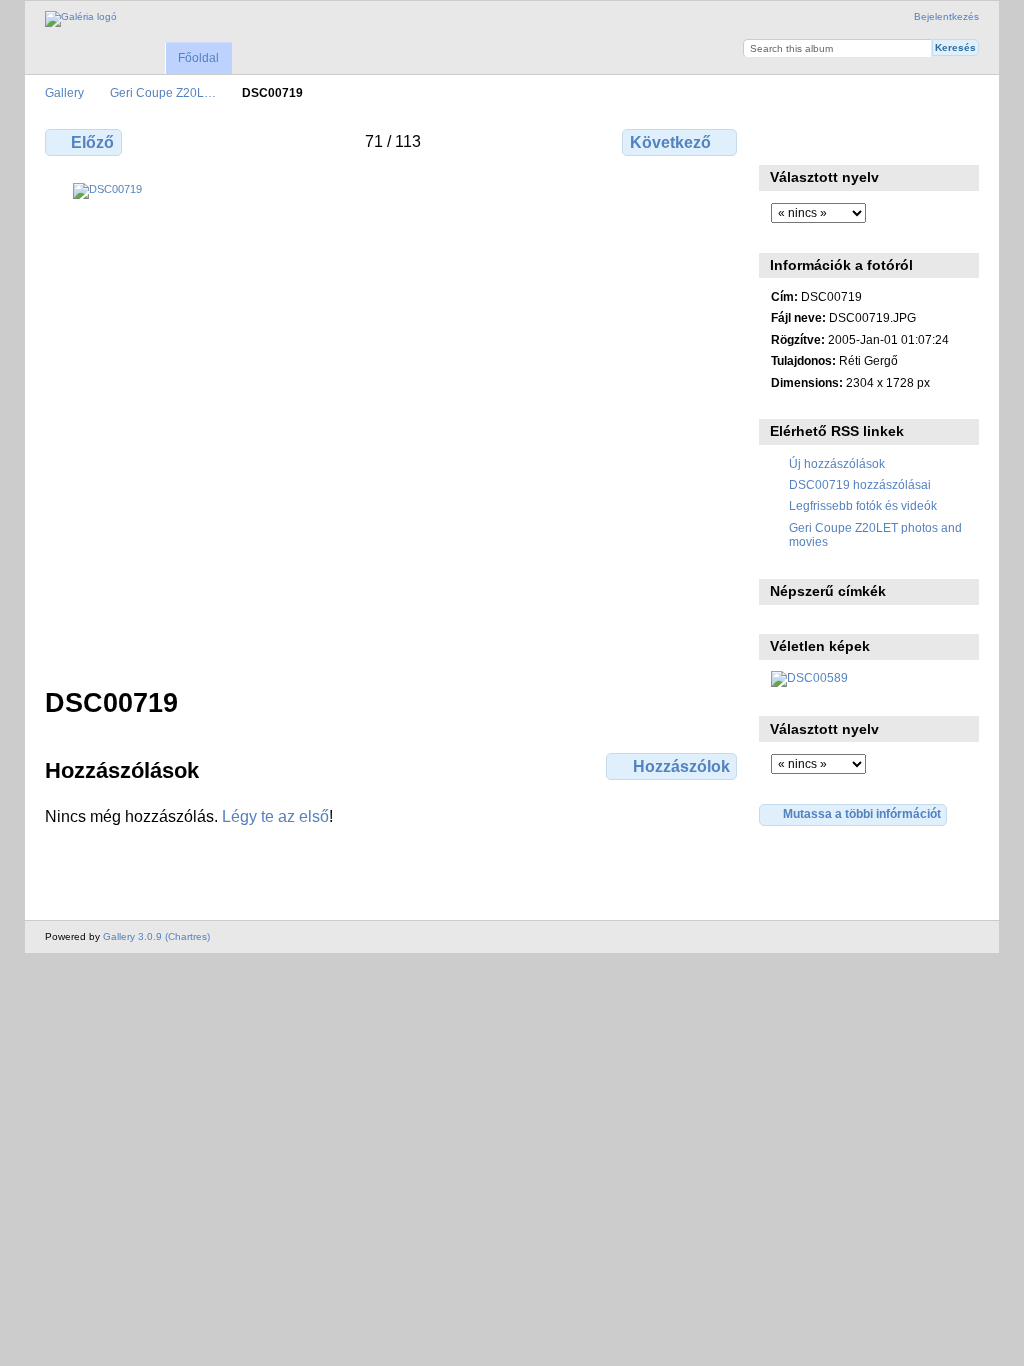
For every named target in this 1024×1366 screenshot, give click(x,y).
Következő (670, 142)
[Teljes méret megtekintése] (393, 423)
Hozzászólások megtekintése (824, 140)
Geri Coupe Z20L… (163, 92)
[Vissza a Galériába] (81, 19)
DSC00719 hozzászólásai (860, 484)
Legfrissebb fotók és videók (863, 505)
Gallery (64, 92)
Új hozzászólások (837, 463)
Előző (92, 142)
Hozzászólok (681, 766)
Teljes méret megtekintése (781, 140)
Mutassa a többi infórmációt (862, 813)
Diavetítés (867, 140)
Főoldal (198, 58)
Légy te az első (275, 816)
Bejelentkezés (946, 16)
